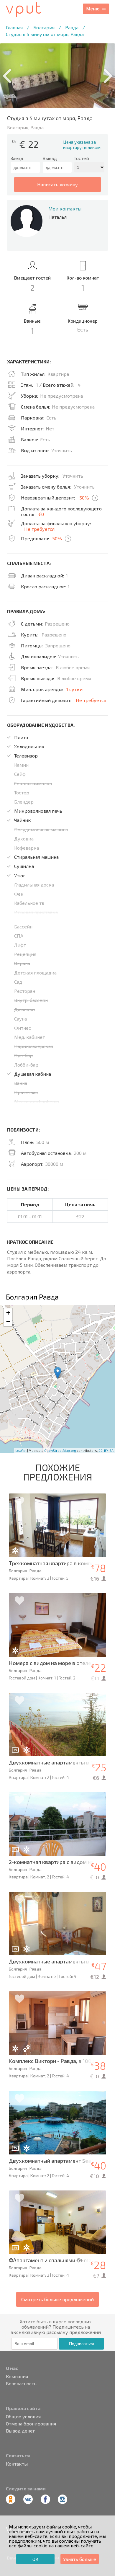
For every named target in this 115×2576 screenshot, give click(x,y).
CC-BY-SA (106, 1451)
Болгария (44, 27)
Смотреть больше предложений (57, 2299)
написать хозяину (57, 184)
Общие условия (23, 2417)
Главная (14, 27)
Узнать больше (80, 2559)
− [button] (8, 1322)
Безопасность (21, 2384)
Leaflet (21, 1451)
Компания (17, 2376)
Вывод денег (20, 2431)
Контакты (17, 2464)
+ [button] (8, 1313)
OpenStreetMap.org (60, 1451)
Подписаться (82, 2344)
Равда (72, 27)
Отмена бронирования (31, 2424)
